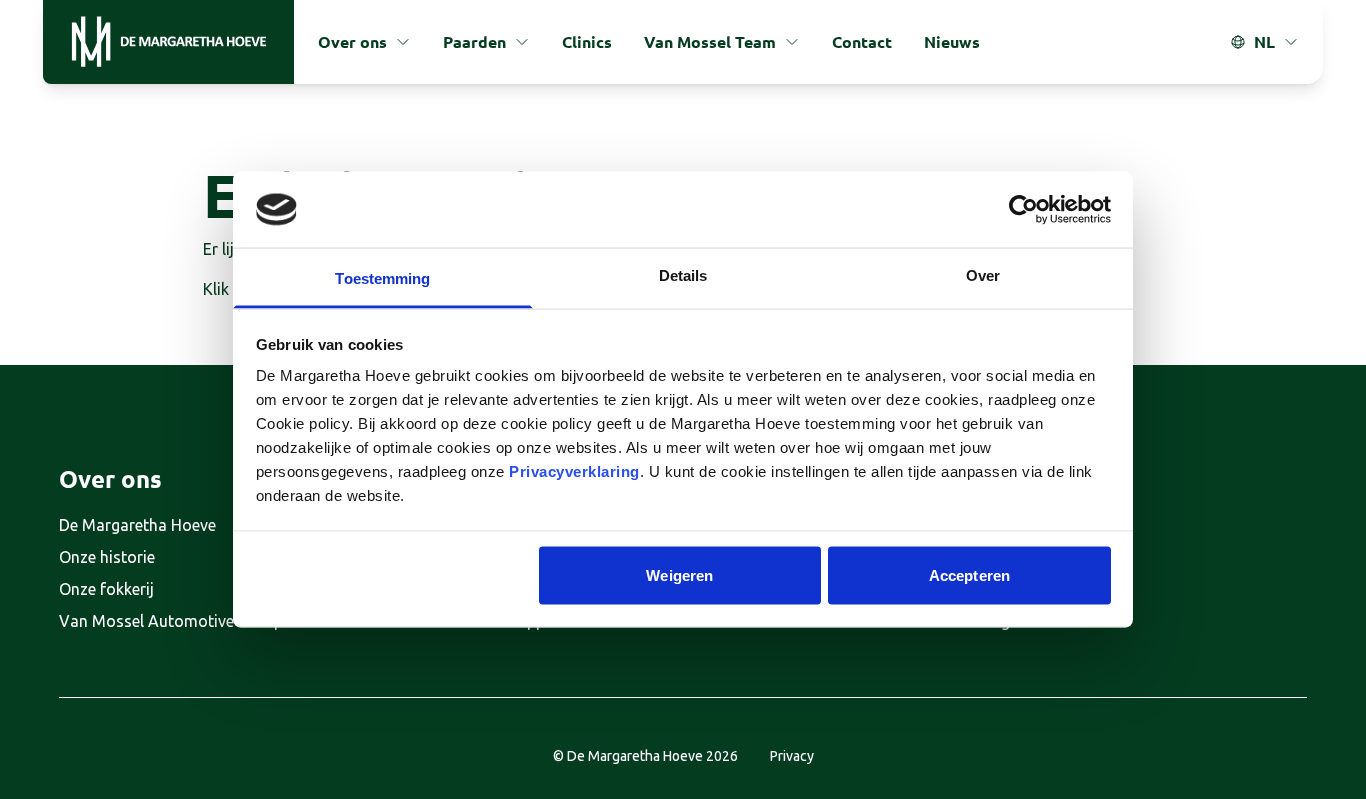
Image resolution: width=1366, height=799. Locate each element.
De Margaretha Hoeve (137, 525)
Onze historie (107, 557)
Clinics (587, 41)
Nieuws (952, 41)
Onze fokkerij (106, 589)
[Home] (168, 42)
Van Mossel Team (710, 41)
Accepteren (969, 574)
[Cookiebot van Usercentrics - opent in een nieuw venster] (1023, 209)
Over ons (352, 41)
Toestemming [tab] (382, 278)
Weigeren (679, 574)
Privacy (792, 756)
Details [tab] (683, 275)
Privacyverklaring (574, 471)
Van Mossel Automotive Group (171, 621)
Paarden (474, 41)
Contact (862, 41)
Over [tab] (983, 275)
